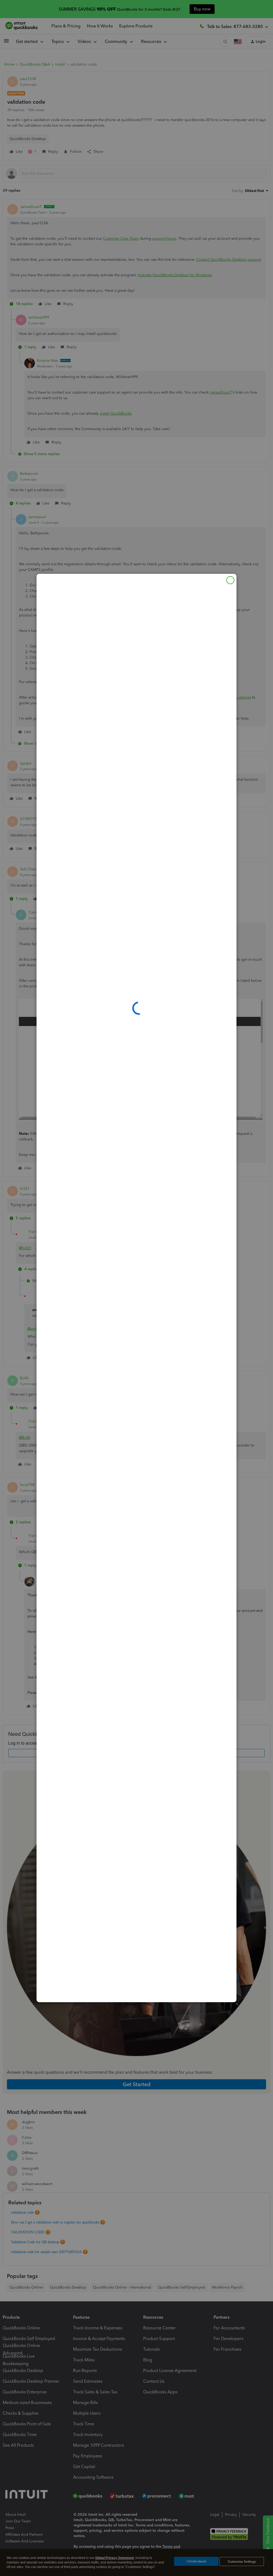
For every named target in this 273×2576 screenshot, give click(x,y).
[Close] (230, 580)
